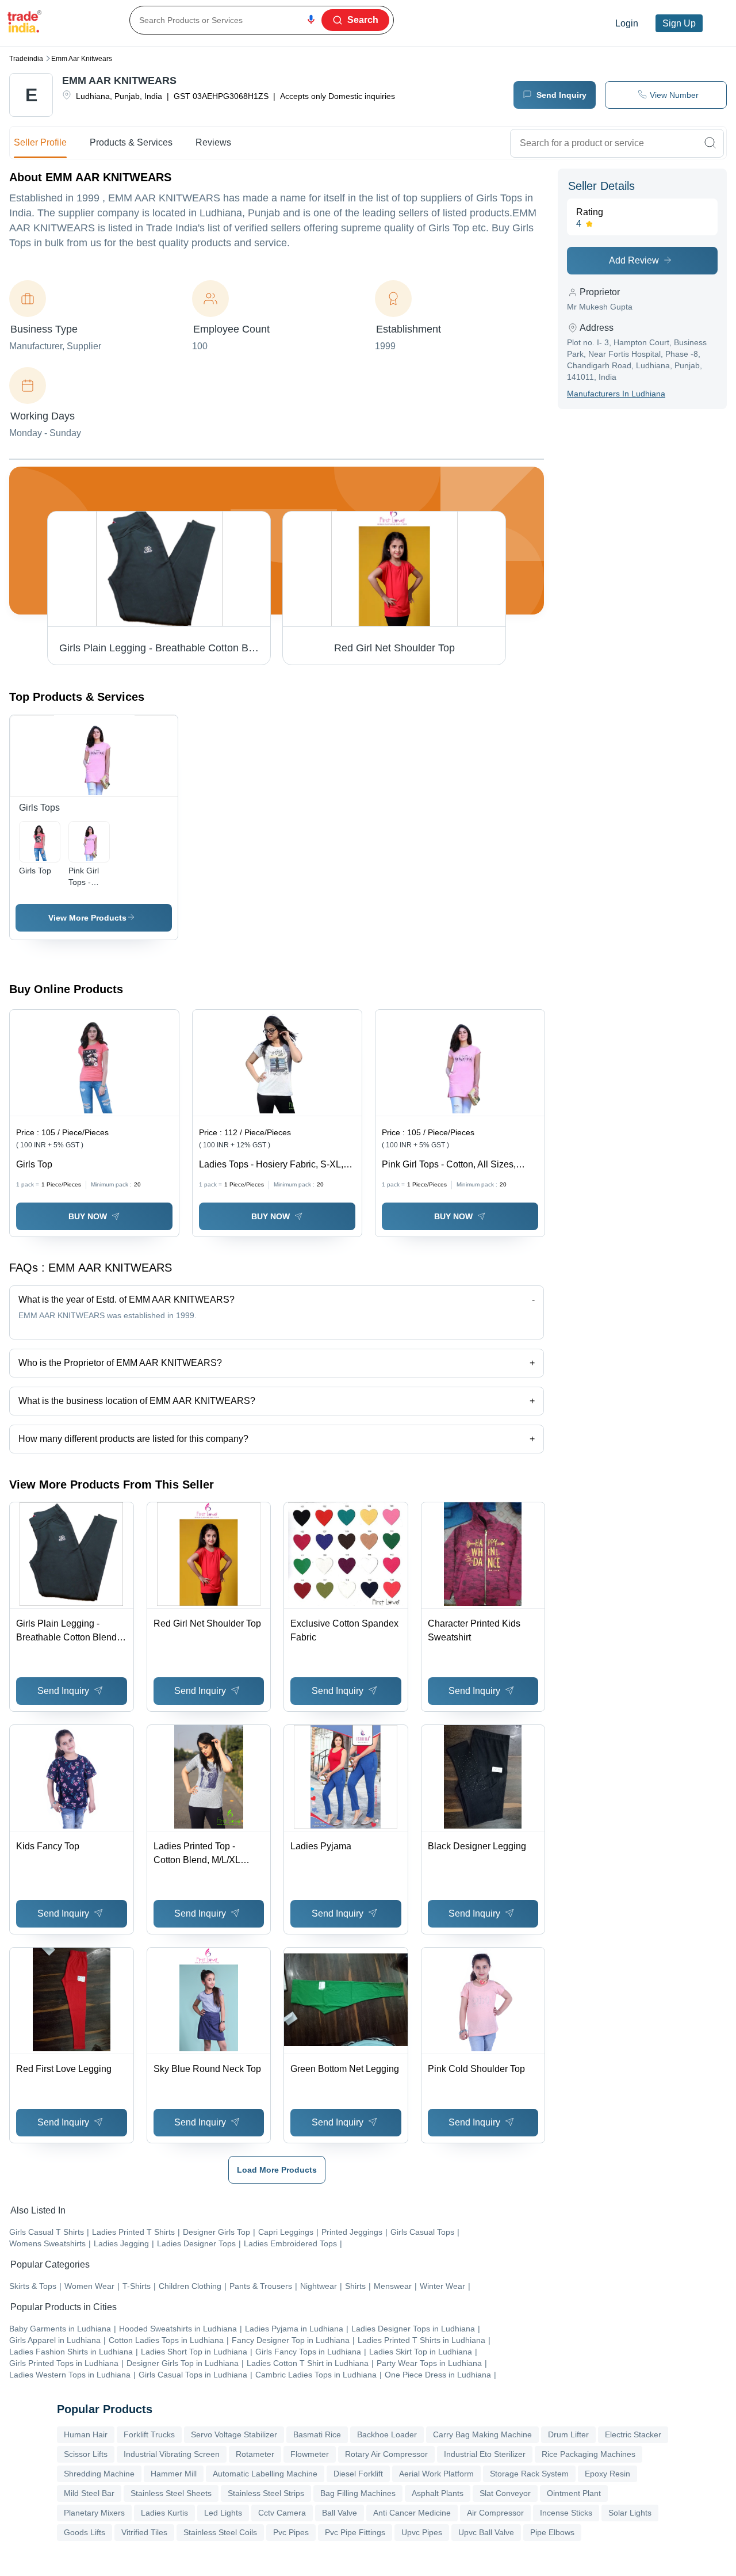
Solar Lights (630, 2513)
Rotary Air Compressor (386, 2454)
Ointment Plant (574, 2493)
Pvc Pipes (291, 2532)
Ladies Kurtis (164, 2513)
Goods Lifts (85, 2532)
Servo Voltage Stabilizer (234, 2434)
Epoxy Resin (607, 2474)
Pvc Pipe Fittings (355, 2532)
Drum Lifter (568, 2434)
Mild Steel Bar (89, 2493)
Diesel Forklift (358, 2474)
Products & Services (131, 142)
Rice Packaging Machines (589, 2454)
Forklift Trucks (149, 2434)
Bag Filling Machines (358, 2493)
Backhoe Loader (387, 2434)
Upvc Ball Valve (486, 2532)
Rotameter (255, 2454)
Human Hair (86, 2434)
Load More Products (277, 2170)
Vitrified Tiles (144, 2532)
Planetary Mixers (94, 2513)
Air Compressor (495, 2513)
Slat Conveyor (505, 2493)
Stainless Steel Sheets (171, 2493)
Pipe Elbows (552, 2532)
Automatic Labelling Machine (265, 2474)
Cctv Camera (282, 2513)
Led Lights (223, 2513)
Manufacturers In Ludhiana (616, 394)
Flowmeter (310, 2454)
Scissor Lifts (86, 2454)
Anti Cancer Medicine (412, 2513)
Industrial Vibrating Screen (172, 2454)
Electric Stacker (633, 2434)
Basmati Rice (317, 2434)
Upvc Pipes (422, 2532)
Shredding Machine (99, 2474)
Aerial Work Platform (436, 2474)
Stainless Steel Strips (266, 2493)
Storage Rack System (529, 2474)
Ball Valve (340, 2513)
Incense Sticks (566, 2513)
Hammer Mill (174, 2474)
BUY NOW (88, 1216)
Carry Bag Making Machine (482, 2434)
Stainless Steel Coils (220, 2532)
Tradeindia (26, 59)
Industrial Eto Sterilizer (485, 2454)
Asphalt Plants (438, 2493)
